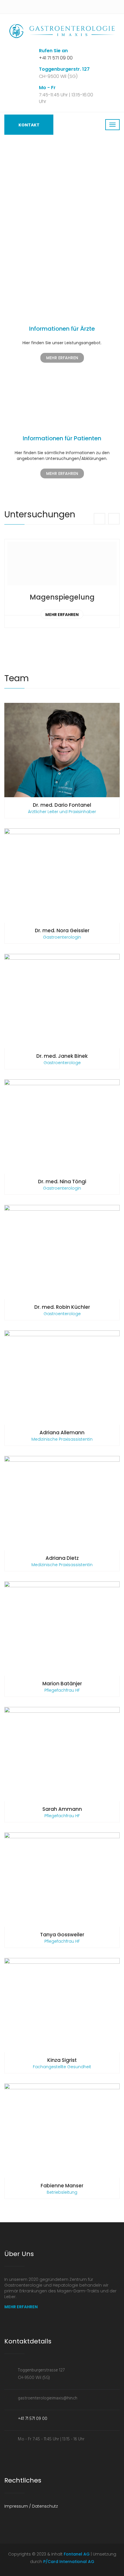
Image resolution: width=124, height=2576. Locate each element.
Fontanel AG (77, 2554)
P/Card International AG (68, 2562)
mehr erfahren (62, 358)
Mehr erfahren (62, 615)
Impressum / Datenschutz (31, 2506)
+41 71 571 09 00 (56, 58)
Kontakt (29, 125)
